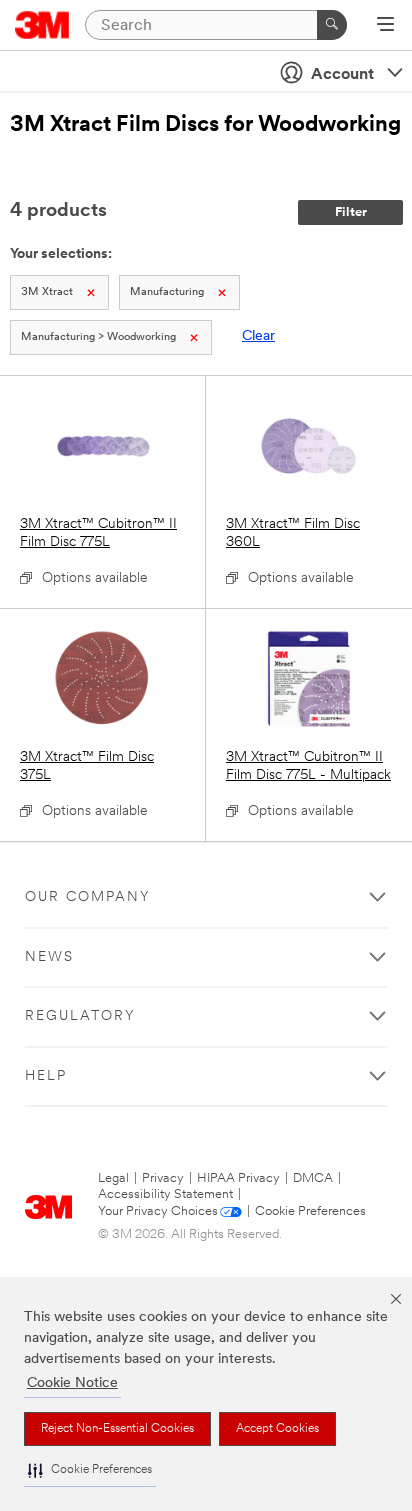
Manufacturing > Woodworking (98, 337)
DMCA (313, 1178)
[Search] (332, 25)
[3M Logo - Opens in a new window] (42, 25)
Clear (258, 336)
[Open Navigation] (385, 26)
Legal (113, 1178)
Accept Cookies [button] (277, 1429)
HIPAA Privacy (238, 1178)
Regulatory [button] (80, 1016)
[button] (90, 1470)
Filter (351, 212)
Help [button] (46, 1076)
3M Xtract (47, 292)
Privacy (163, 1178)
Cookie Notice (72, 1383)
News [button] (49, 957)
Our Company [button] (88, 897)
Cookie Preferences (310, 1211)
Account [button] (342, 75)
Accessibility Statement (165, 1194)
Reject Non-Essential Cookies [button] (117, 1429)
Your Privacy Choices (158, 1211)
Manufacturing (167, 292)
